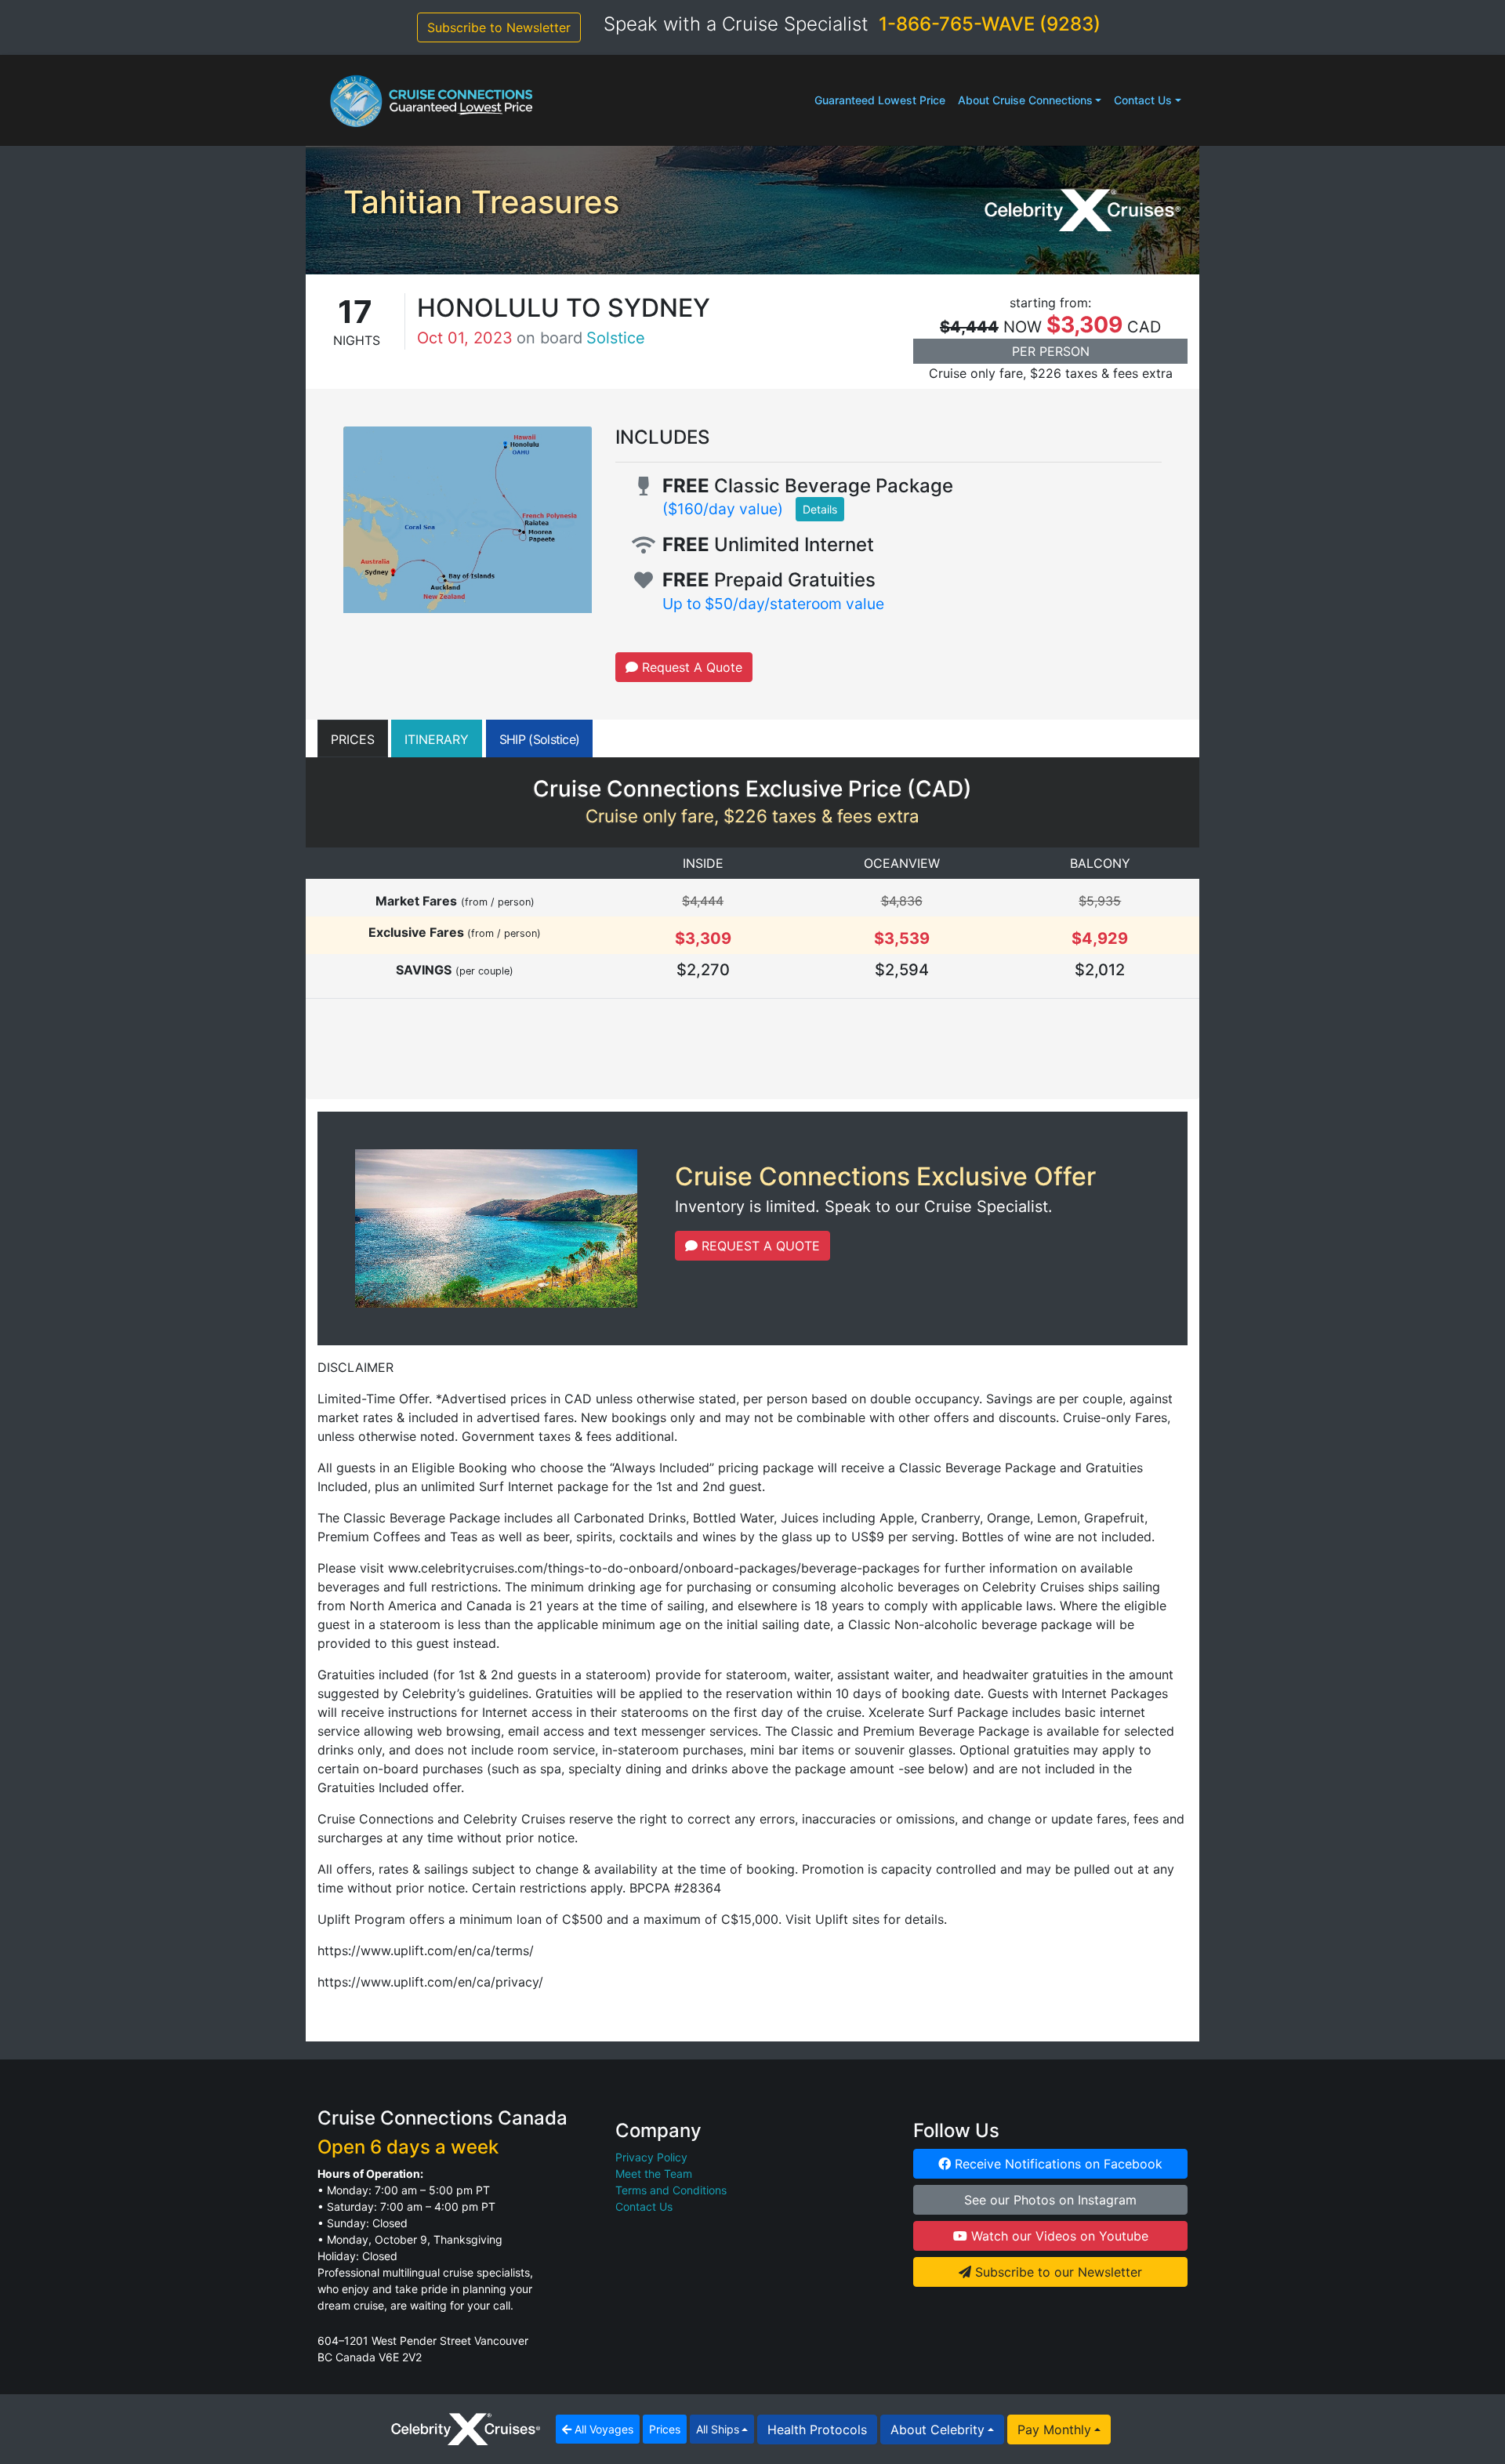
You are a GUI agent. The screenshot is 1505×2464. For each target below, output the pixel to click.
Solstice (616, 338)
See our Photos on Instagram (1050, 2200)
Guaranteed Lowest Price (880, 100)
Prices (665, 2429)
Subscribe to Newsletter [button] (499, 27)
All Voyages (602, 2429)
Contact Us (1143, 100)
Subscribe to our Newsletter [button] (1057, 2272)
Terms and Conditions (671, 2190)
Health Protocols (817, 2430)
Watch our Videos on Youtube (1058, 2236)
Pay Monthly (1054, 2430)
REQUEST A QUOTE (759, 1246)
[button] (353, 738)
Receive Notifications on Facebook (1057, 2164)
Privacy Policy (651, 2157)
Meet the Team (654, 2174)
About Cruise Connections (1025, 100)
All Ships (718, 2429)
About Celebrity (937, 2430)
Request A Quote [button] (690, 667)
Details (820, 509)
